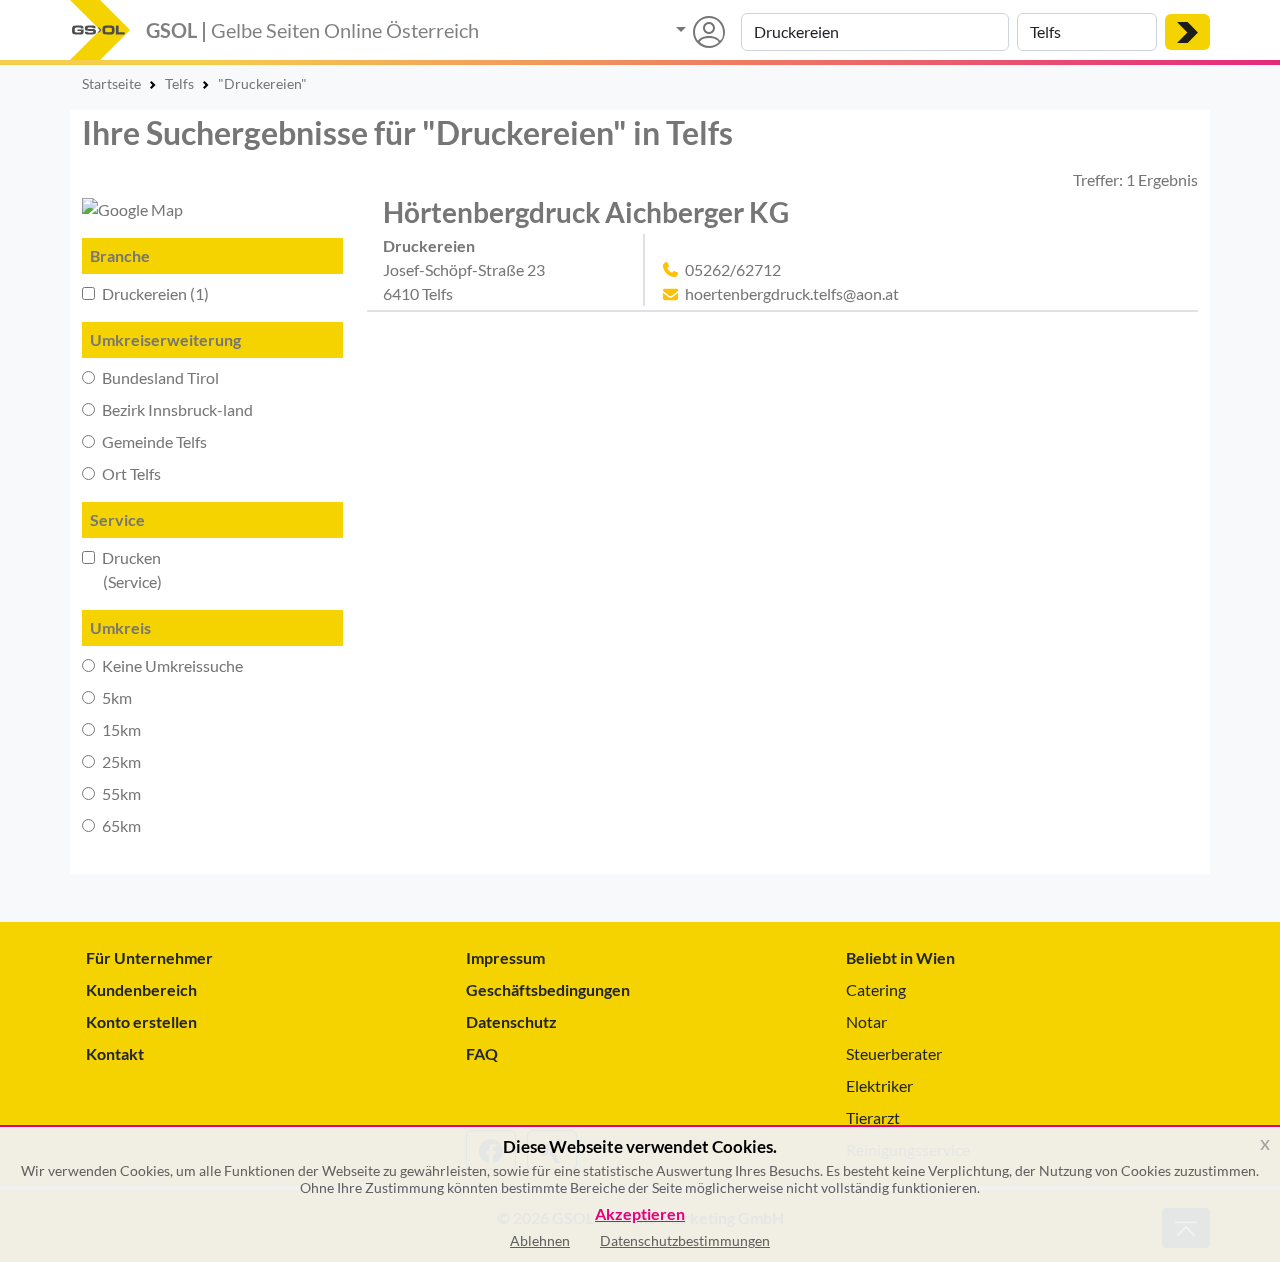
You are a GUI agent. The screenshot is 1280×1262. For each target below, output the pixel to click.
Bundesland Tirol (159, 377)
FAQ (482, 1053)
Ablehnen (540, 1240)
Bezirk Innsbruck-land (176, 409)
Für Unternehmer (149, 957)
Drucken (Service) (122, 569)
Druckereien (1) (154, 293)
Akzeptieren (640, 1214)
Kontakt (115, 1053)
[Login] (700, 32)
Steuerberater (894, 1053)
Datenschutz (511, 1021)
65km (120, 825)
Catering (876, 989)
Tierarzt (873, 1117)
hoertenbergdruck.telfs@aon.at (792, 293)
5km (115, 697)
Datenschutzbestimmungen (685, 1240)
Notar (866, 1021)
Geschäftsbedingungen (548, 989)
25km (120, 761)
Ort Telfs (130, 473)
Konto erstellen (141, 1021)
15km (120, 729)
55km (120, 793)
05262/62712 (733, 269)
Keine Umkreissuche (171, 665)
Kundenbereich (141, 989)
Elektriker (879, 1085)
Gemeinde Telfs (153, 441)
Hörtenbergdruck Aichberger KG (586, 212)
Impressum (505, 957)
